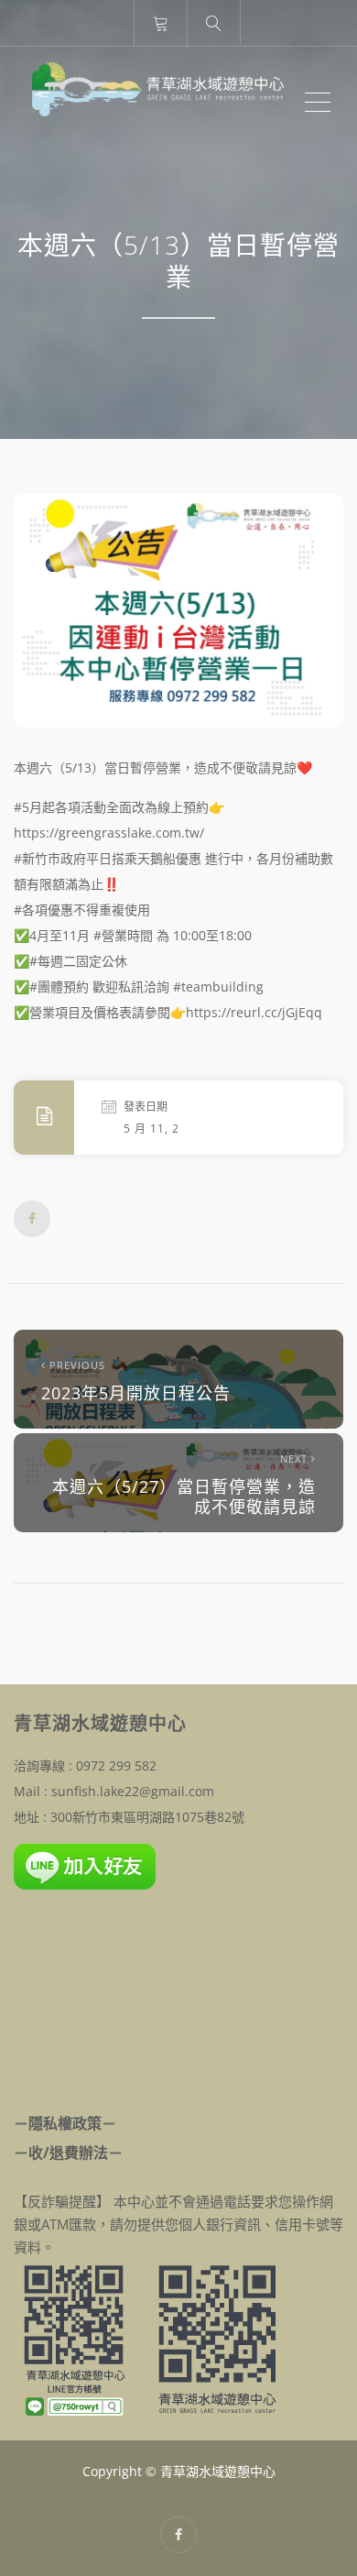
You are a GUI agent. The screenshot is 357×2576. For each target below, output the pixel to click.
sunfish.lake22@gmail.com (133, 1791)
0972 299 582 (116, 1765)
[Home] (158, 103)
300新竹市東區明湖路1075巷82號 (147, 1817)
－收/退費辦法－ (68, 2153)
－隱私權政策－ (65, 2123)
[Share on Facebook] (32, 1219)
